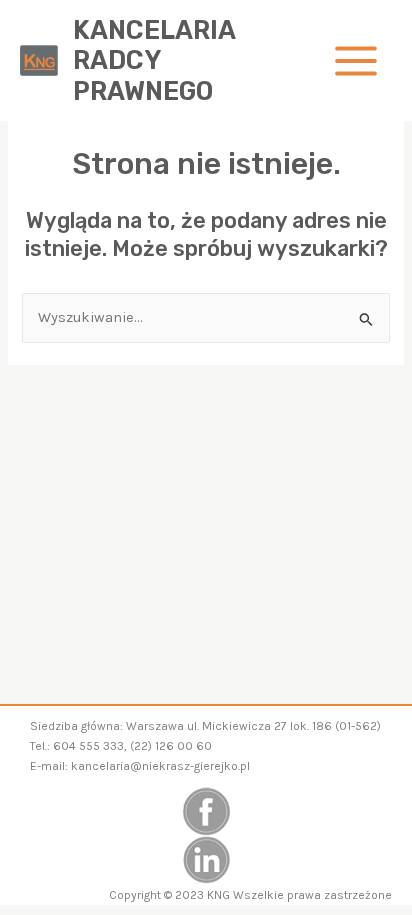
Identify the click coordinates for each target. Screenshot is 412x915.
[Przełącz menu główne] (356, 61)
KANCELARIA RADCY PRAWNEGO (154, 60)
